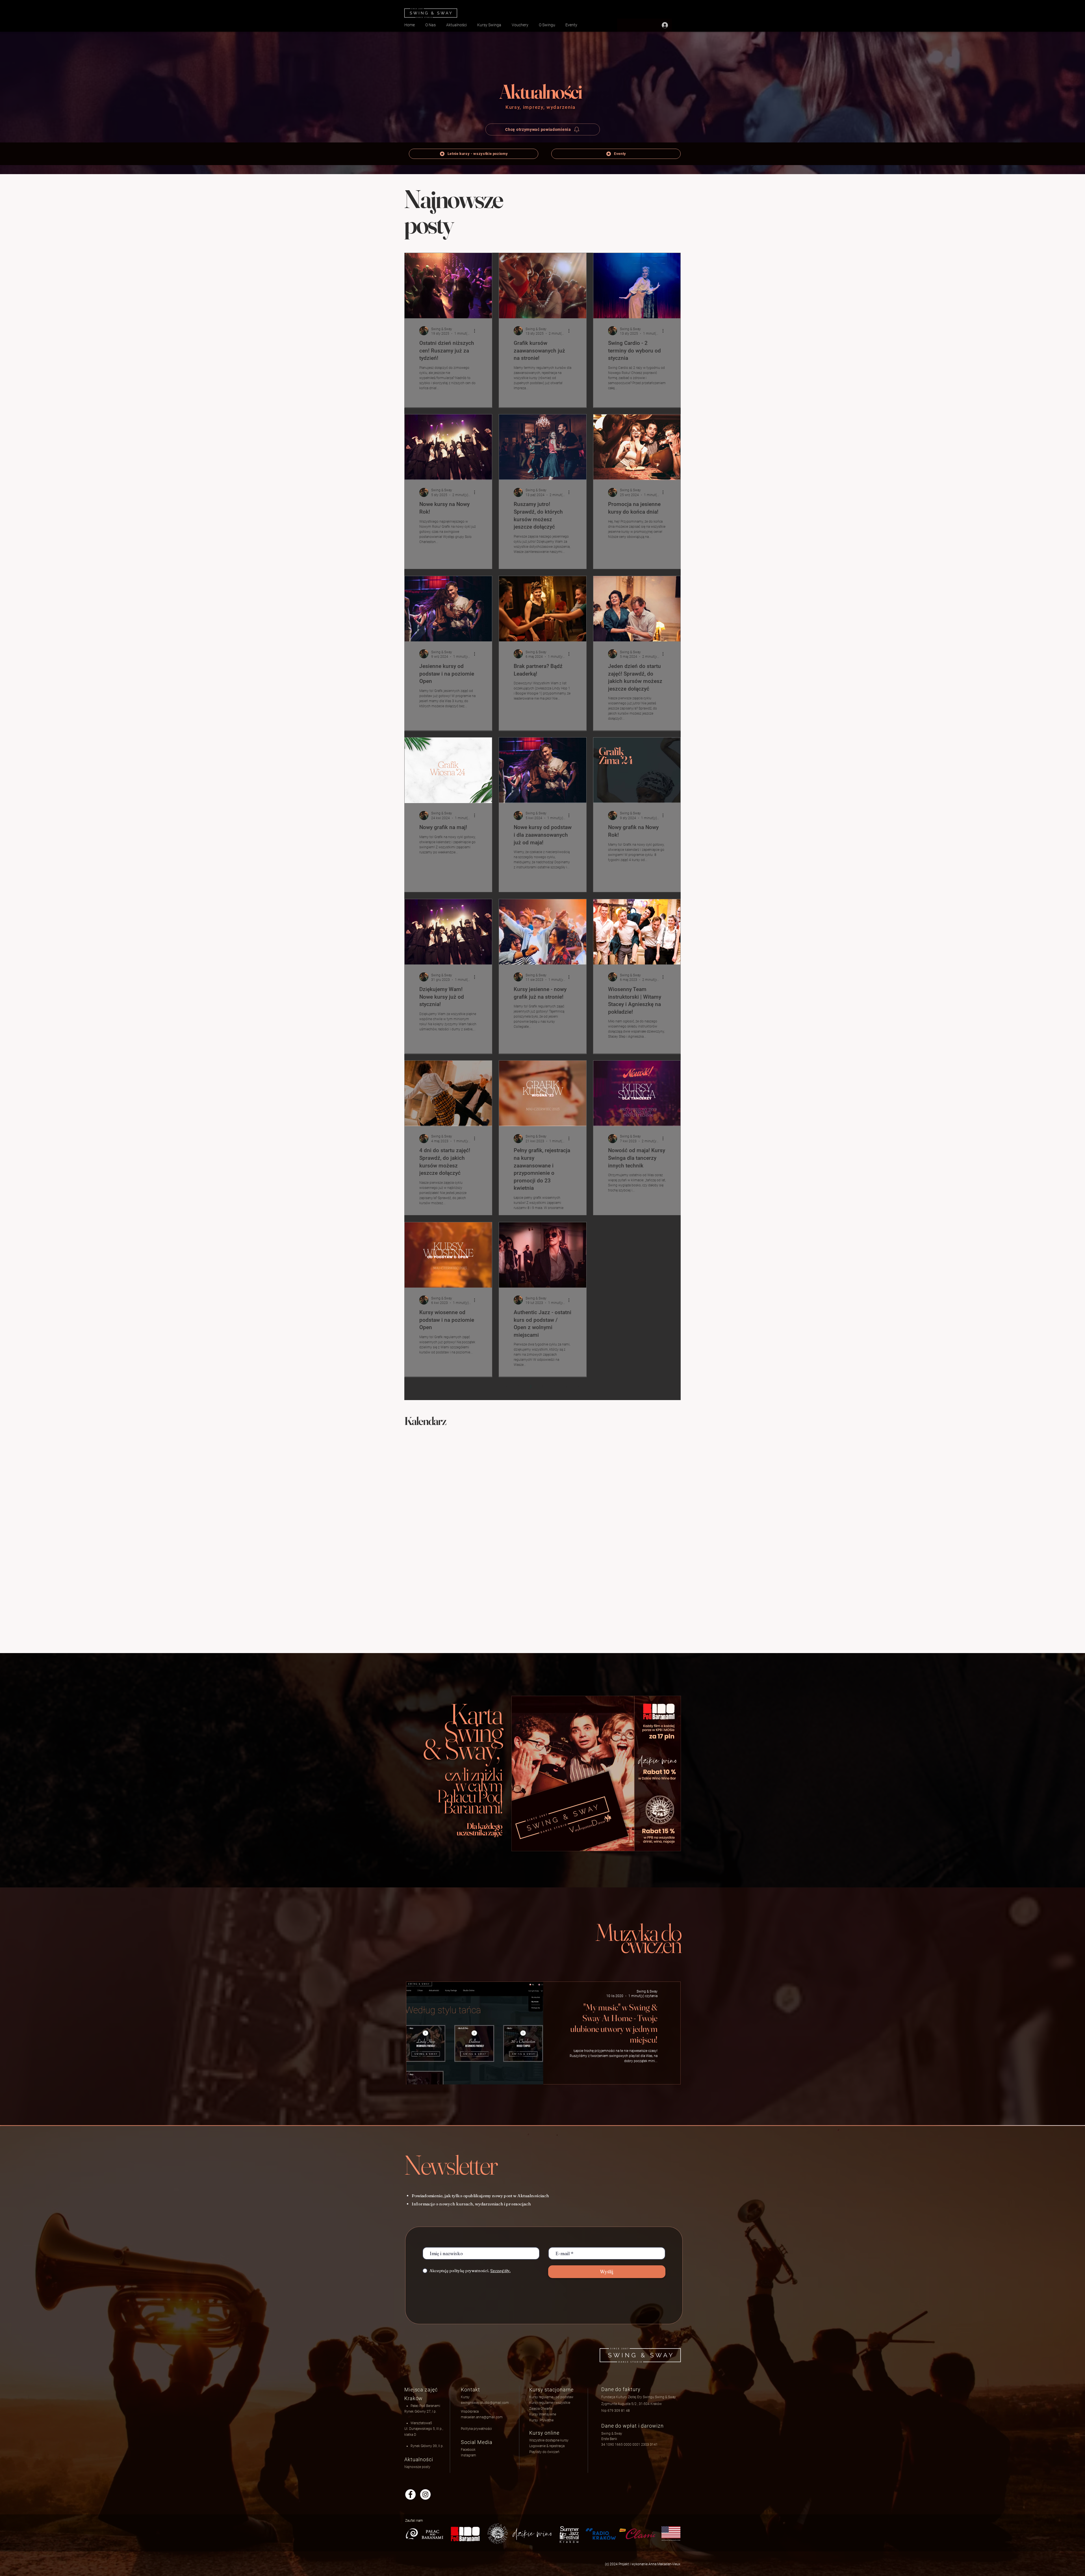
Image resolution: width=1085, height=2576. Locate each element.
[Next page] (578, 1387)
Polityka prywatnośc (476, 2429)
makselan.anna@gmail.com (482, 2417)
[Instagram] (425, 2494)
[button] (547, 2446)
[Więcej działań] (476, 331)
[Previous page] (507, 1387)
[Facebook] (410, 2494)
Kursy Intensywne (543, 2414)
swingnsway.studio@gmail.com (485, 2403)
